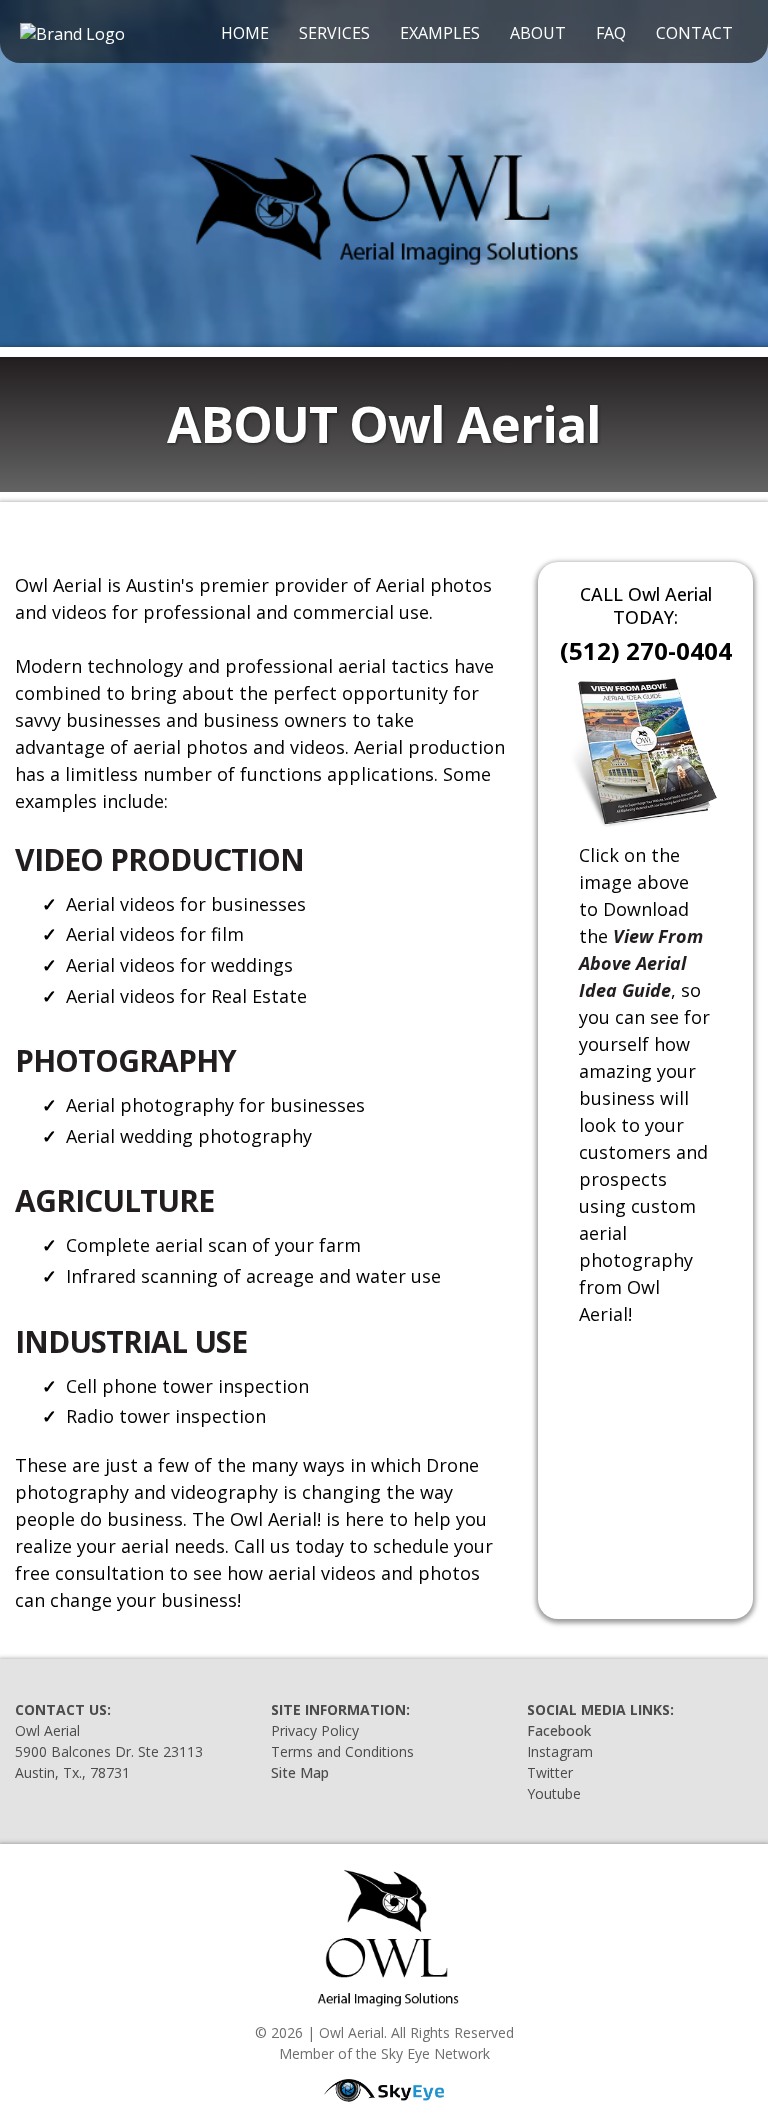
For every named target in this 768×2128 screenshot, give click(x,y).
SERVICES (334, 33)
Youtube (554, 1793)
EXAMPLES (440, 33)
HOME (245, 33)
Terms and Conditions (342, 1751)
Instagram (560, 1751)
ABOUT (538, 33)
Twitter (550, 1772)
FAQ (611, 33)
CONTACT (694, 33)
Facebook (559, 1730)
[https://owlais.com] (384, 205)
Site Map (300, 1772)
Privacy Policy (315, 1730)
